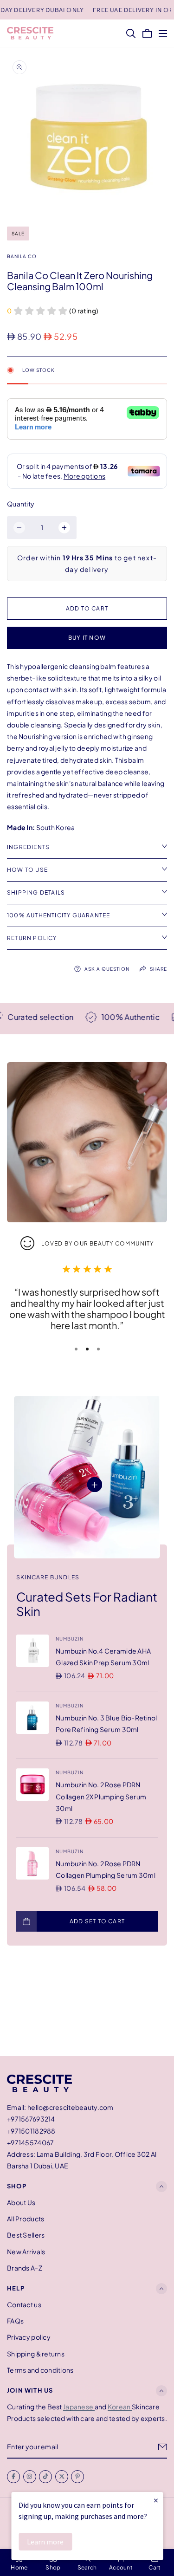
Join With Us (30, 2390)
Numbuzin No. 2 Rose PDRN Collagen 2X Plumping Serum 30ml (101, 1796)
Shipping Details (36, 892)
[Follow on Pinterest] (77, 2477)
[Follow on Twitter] (62, 2477)
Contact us (24, 2304)
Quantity (21, 504)
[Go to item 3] (98, 1349)
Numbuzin (70, 1639)
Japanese (79, 2407)
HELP (16, 2288)
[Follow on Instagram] (30, 2477)
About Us (21, 2202)
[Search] (131, 33)
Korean (120, 2407)
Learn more (45, 2542)
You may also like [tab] (87, 2007)
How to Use (27, 870)
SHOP (17, 2187)
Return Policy (32, 938)
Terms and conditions (40, 2370)
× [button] (156, 2500)
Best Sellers (26, 2235)
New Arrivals (26, 2252)
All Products (26, 2219)
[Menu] (163, 33)
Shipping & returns (36, 2354)
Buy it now (87, 638)
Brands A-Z (25, 2268)
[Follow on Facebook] (13, 2477)
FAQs (15, 2321)
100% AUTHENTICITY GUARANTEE (58, 915)
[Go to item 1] (76, 1349)
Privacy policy (29, 2337)
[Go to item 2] (87, 1349)
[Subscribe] (163, 2447)
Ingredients (28, 847)
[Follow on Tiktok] (45, 2477)
